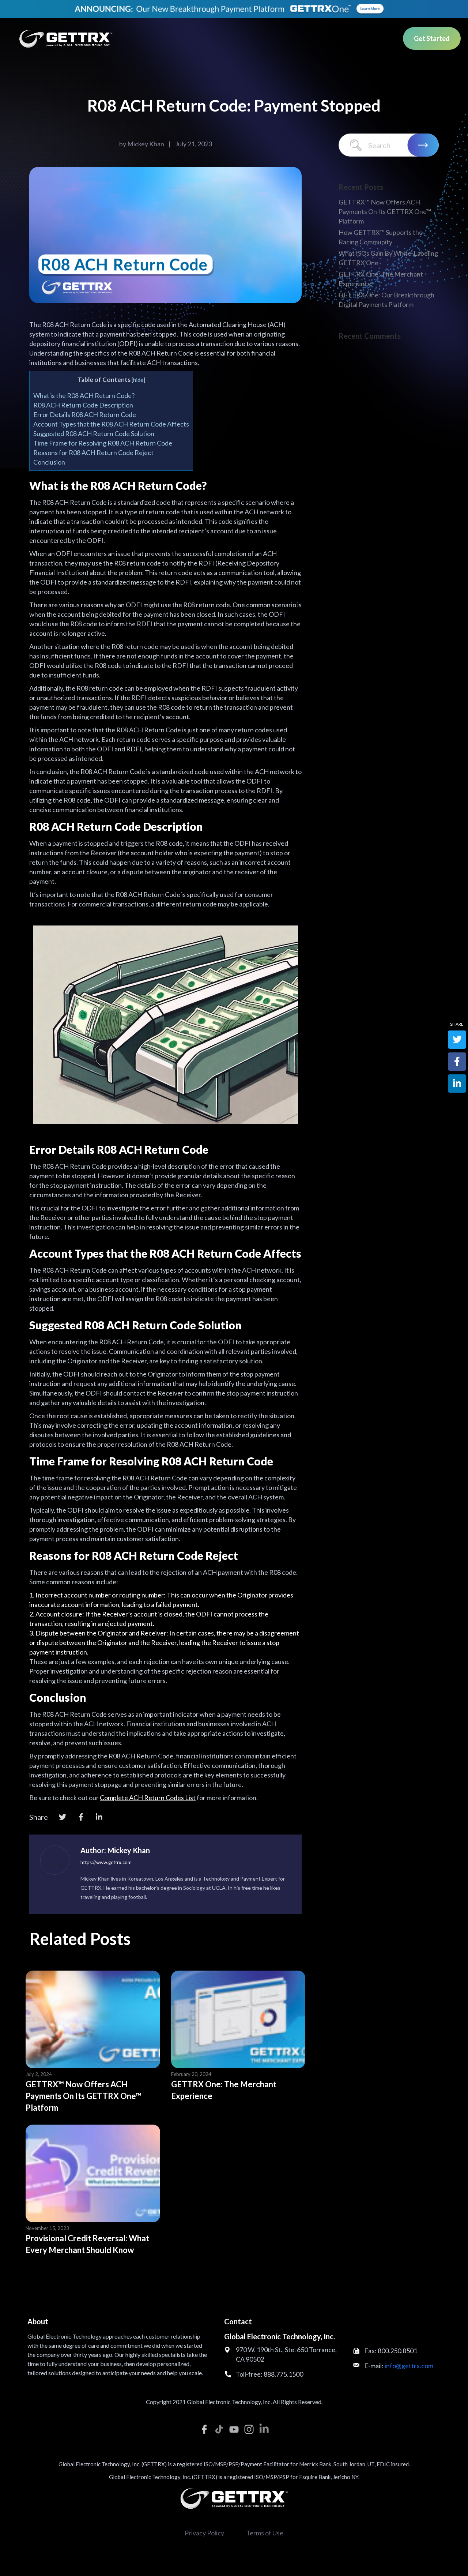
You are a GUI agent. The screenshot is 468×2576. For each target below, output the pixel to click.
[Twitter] (63, 1817)
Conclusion (49, 462)
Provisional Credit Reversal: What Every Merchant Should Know (87, 2244)
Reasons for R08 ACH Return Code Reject (93, 453)
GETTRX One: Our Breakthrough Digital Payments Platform (386, 300)
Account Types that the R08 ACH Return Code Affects (111, 424)
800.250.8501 (397, 2351)
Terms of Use (265, 2533)
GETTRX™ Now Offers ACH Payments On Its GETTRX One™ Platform (84, 2096)
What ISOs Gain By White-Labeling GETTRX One (388, 258)
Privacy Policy (204, 2533)
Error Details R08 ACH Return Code (85, 414)
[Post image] (93, 2019)
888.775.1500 (283, 2374)
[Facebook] (81, 1817)
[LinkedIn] (99, 1817)
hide (138, 380)
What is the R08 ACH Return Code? (84, 395)
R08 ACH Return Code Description (83, 405)
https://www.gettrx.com (106, 1862)
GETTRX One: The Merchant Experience (224, 2090)
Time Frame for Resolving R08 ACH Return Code (103, 443)
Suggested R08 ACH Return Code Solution (94, 433)
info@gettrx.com (409, 2366)
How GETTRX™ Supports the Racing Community (381, 237)
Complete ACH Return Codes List (148, 1798)
